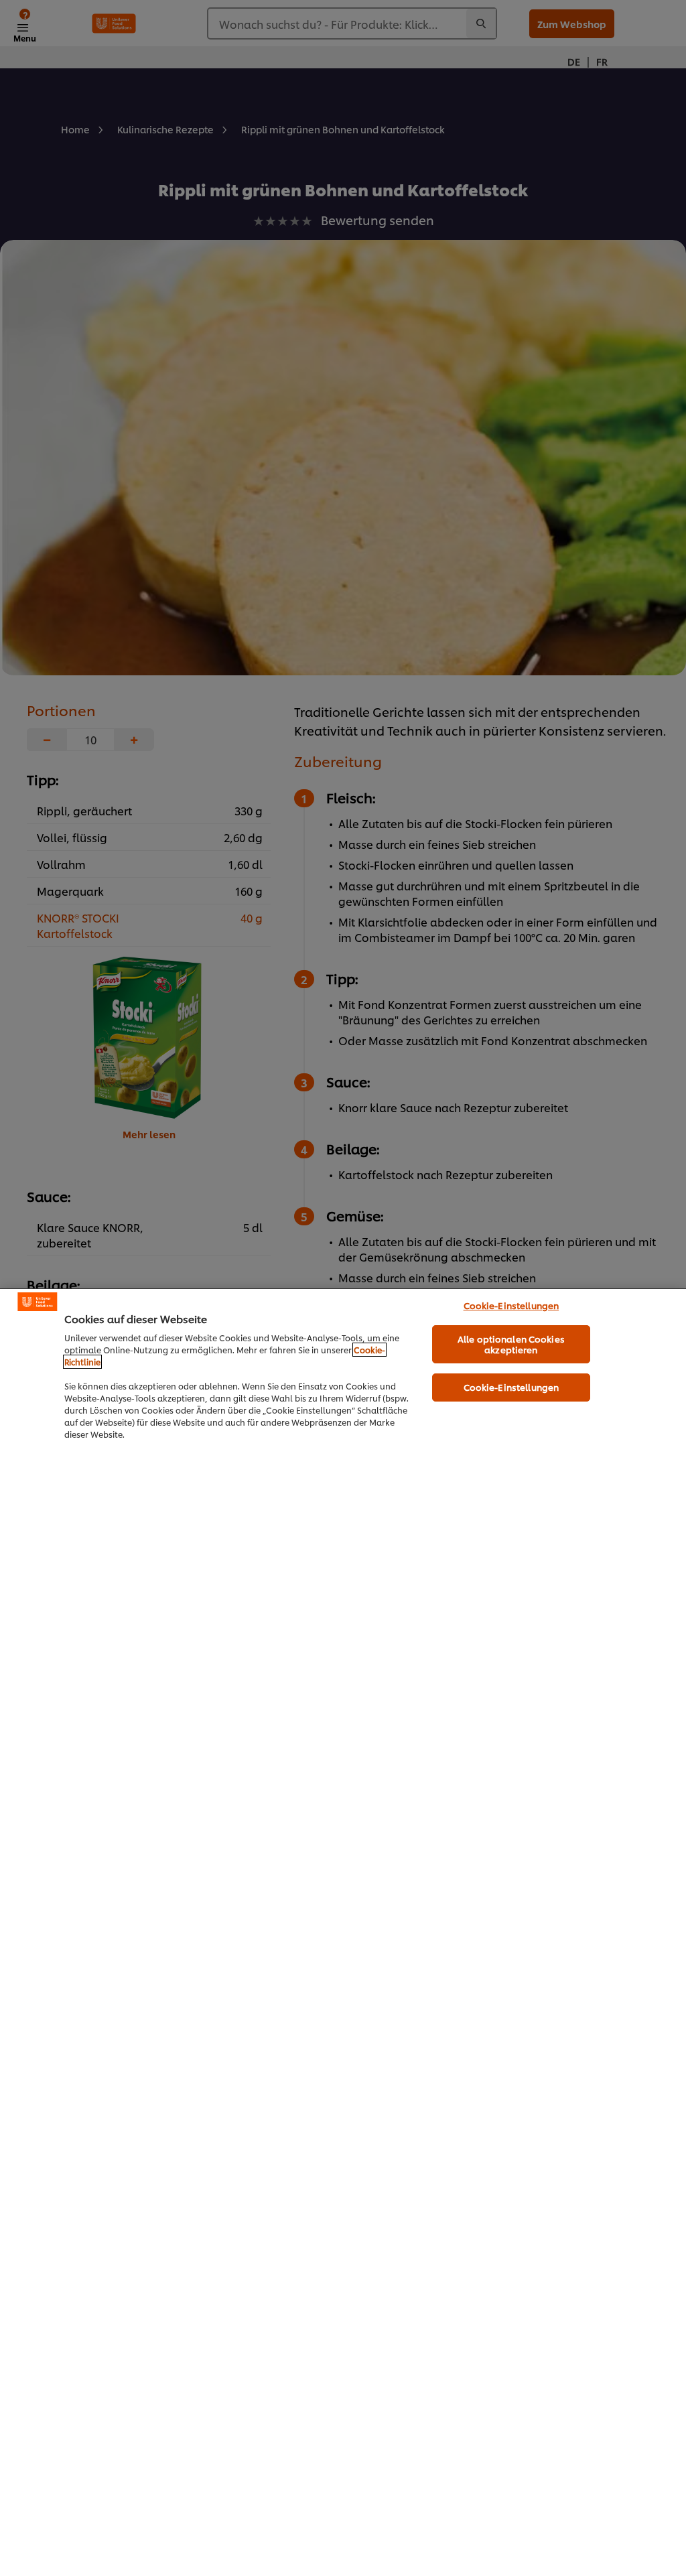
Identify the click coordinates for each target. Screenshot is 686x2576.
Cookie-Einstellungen (511, 1305)
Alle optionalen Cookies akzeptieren (511, 1344)
